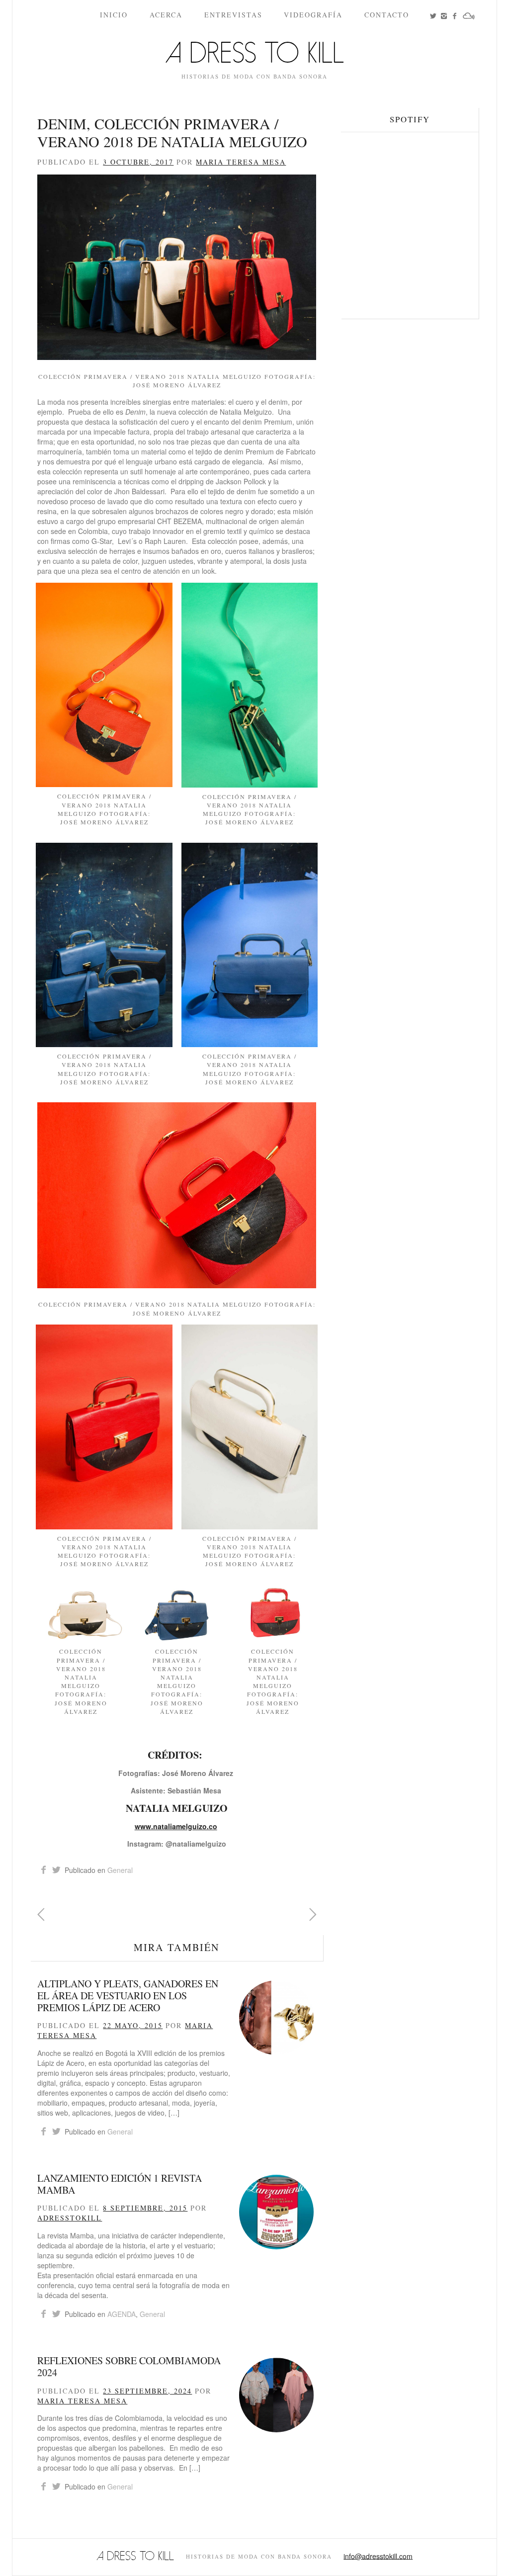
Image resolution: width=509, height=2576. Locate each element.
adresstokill (70, 2218)
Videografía (313, 15)
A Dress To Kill (254, 56)
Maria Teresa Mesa (241, 162)
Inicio (114, 15)
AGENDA (122, 2314)
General (120, 1870)
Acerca (166, 15)
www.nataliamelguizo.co (176, 1826)
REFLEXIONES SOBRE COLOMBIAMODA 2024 (129, 2366)
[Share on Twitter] (56, 1870)
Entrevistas (233, 15)
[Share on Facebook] (43, 1870)
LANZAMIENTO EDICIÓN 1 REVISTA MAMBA (120, 2184)
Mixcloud (474, 24)
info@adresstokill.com (378, 2556)
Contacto (387, 15)
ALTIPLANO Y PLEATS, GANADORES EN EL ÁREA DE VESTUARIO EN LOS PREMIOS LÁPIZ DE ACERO (128, 1996)
